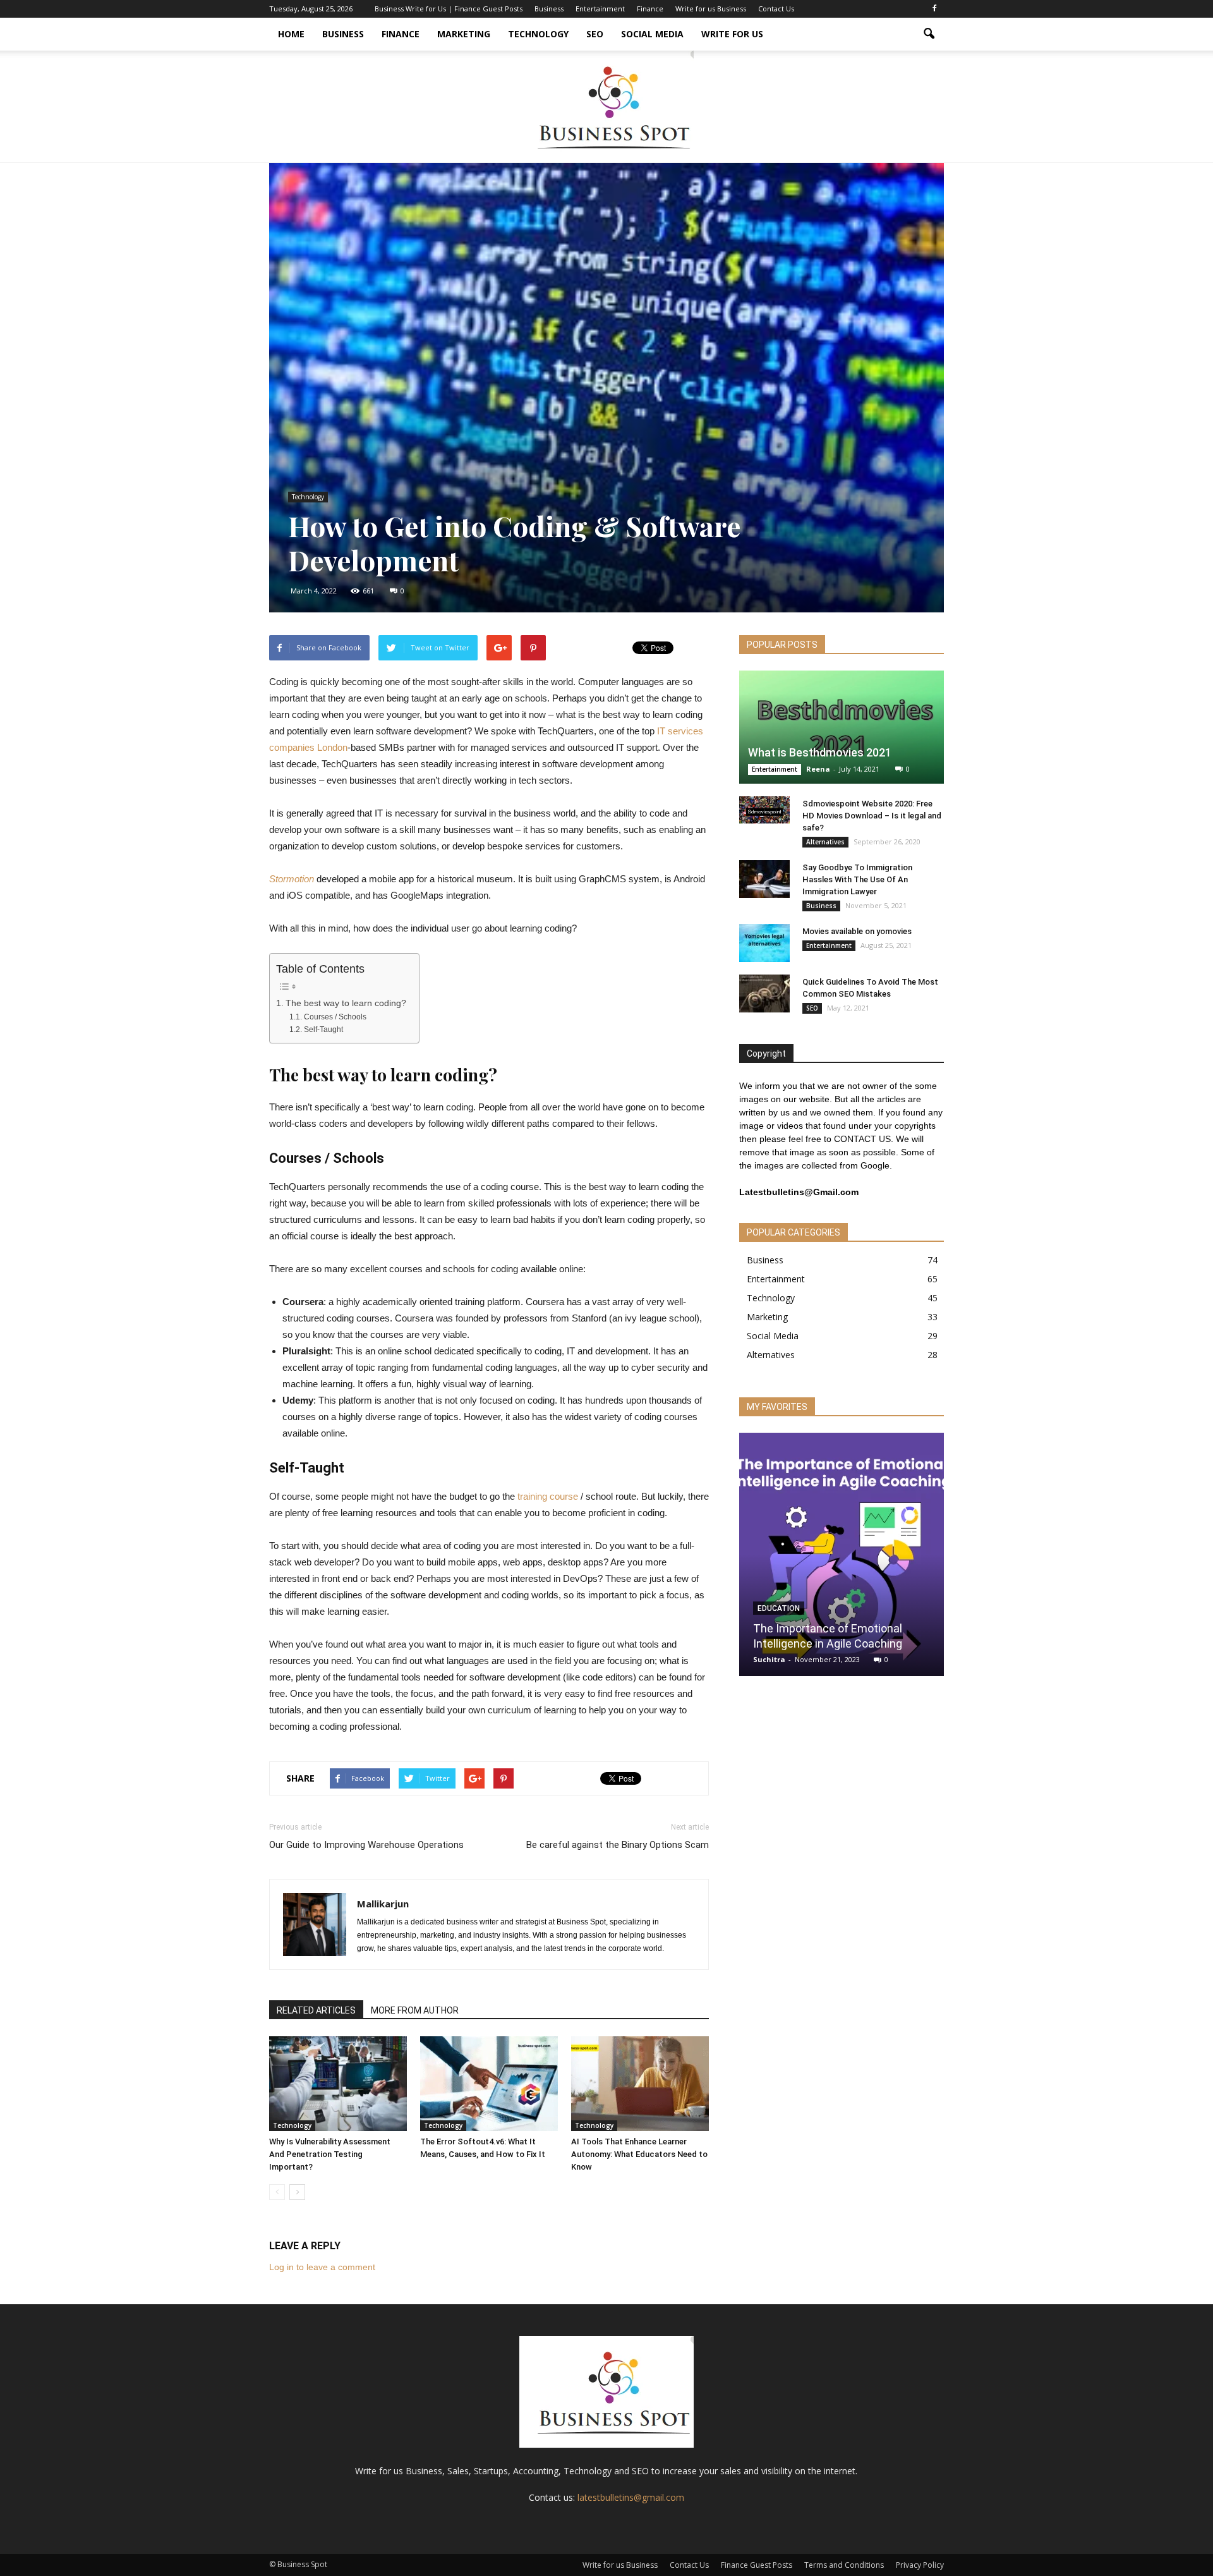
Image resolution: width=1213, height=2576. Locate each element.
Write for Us (732, 34)
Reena (818, 769)
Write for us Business (711, 9)
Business (549, 9)
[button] (929, 34)
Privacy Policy (920, 2565)
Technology (538, 34)
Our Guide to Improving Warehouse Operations (368, 1845)
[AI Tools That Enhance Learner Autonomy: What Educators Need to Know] (640, 2084)
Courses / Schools (335, 1017)
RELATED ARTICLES (316, 2010)
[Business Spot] (606, 106)
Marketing (464, 34)
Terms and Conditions (844, 2565)
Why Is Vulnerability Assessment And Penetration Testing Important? (330, 2154)
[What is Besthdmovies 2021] (842, 727)
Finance (650, 9)
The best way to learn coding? (346, 1003)
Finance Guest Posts (757, 2565)
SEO (595, 34)
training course (548, 1496)
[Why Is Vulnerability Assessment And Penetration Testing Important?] (338, 2084)
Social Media (652, 34)
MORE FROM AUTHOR (415, 2010)
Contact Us (776, 9)
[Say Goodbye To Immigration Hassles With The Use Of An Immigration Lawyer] (764, 879)
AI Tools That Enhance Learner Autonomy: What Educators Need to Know (639, 2154)
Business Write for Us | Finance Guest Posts (449, 9)
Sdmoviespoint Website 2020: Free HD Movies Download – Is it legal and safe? (872, 816)
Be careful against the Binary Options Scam (618, 1845)
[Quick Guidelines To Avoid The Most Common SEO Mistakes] (764, 993)
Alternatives (825, 842)
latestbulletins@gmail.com (631, 2497)
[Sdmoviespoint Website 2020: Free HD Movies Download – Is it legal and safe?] (764, 810)
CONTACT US (862, 1139)
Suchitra (769, 1659)
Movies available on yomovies (857, 931)
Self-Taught (323, 1030)
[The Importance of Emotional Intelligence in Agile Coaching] (842, 1558)
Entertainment (600, 9)
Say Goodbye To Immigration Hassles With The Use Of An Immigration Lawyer (857, 879)
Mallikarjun (383, 1904)
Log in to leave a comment (322, 2267)
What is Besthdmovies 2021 (820, 752)
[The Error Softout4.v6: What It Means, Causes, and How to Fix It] (489, 2084)
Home (291, 34)
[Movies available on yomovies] (764, 943)
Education (779, 1608)
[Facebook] (934, 9)
